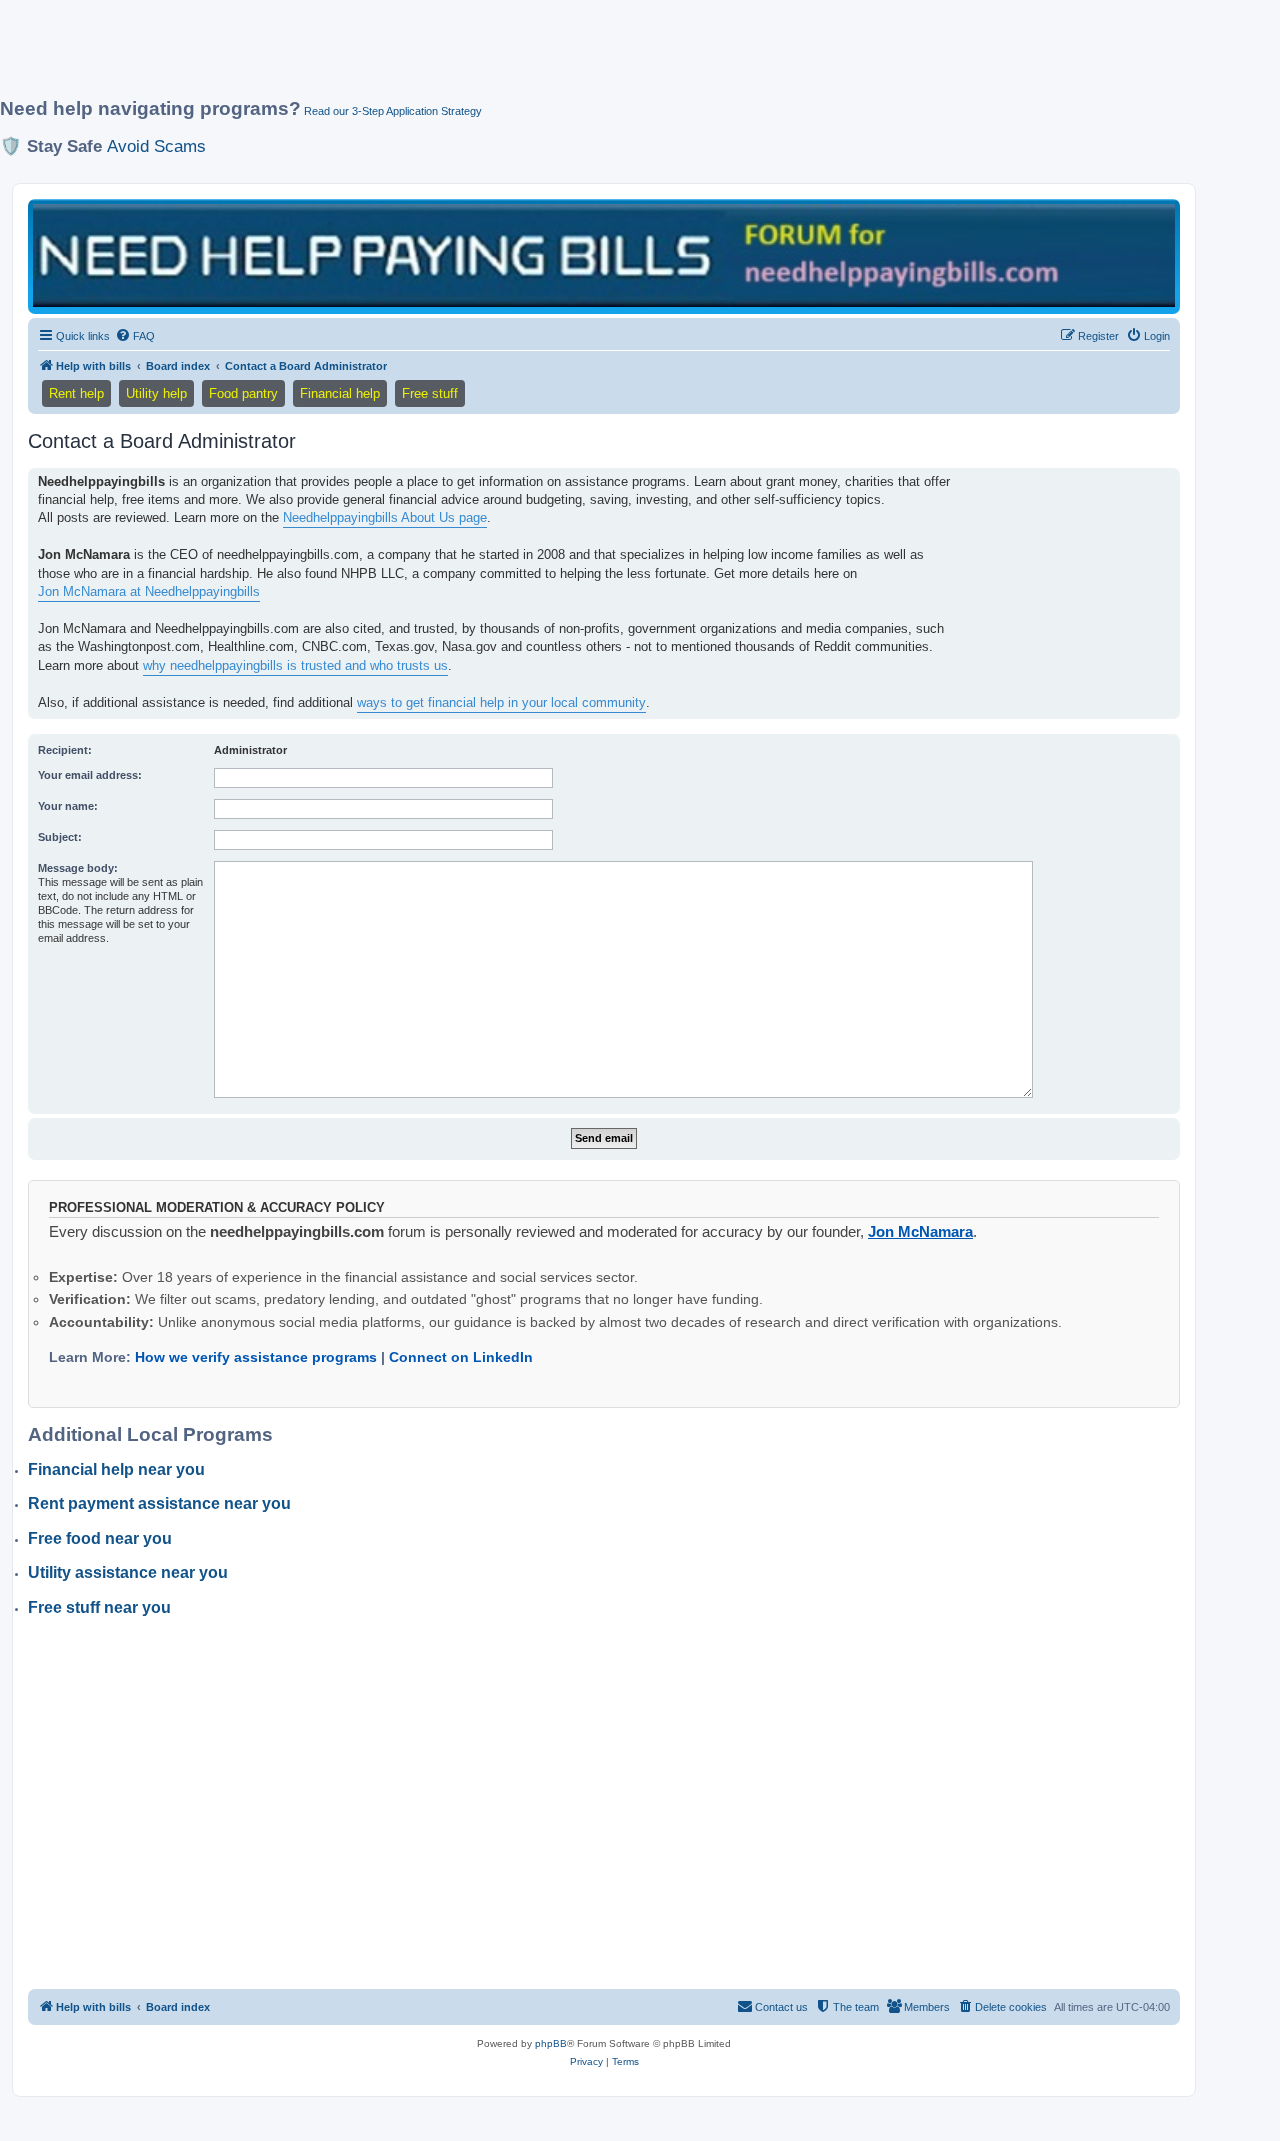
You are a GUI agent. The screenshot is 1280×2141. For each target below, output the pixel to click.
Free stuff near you (99, 1607)
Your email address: (90, 775)
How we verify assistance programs (256, 1357)
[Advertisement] (485, 57)
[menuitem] (135, 336)
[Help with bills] (604, 255)
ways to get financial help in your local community (501, 702)
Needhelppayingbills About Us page (385, 517)
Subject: (60, 837)
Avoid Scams (156, 146)
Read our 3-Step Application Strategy (393, 111)
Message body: (78, 868)
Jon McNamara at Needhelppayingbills (149, 591)
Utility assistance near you (128, 1572)
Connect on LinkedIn (461, 1357)
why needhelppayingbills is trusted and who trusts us (295, 665)
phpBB (551, 2043)
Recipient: (65, 750)
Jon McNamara (920, 1231)
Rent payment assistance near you (159, 1503)
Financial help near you (116, 1469)
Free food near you (100, 1538)
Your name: (68, 806)
